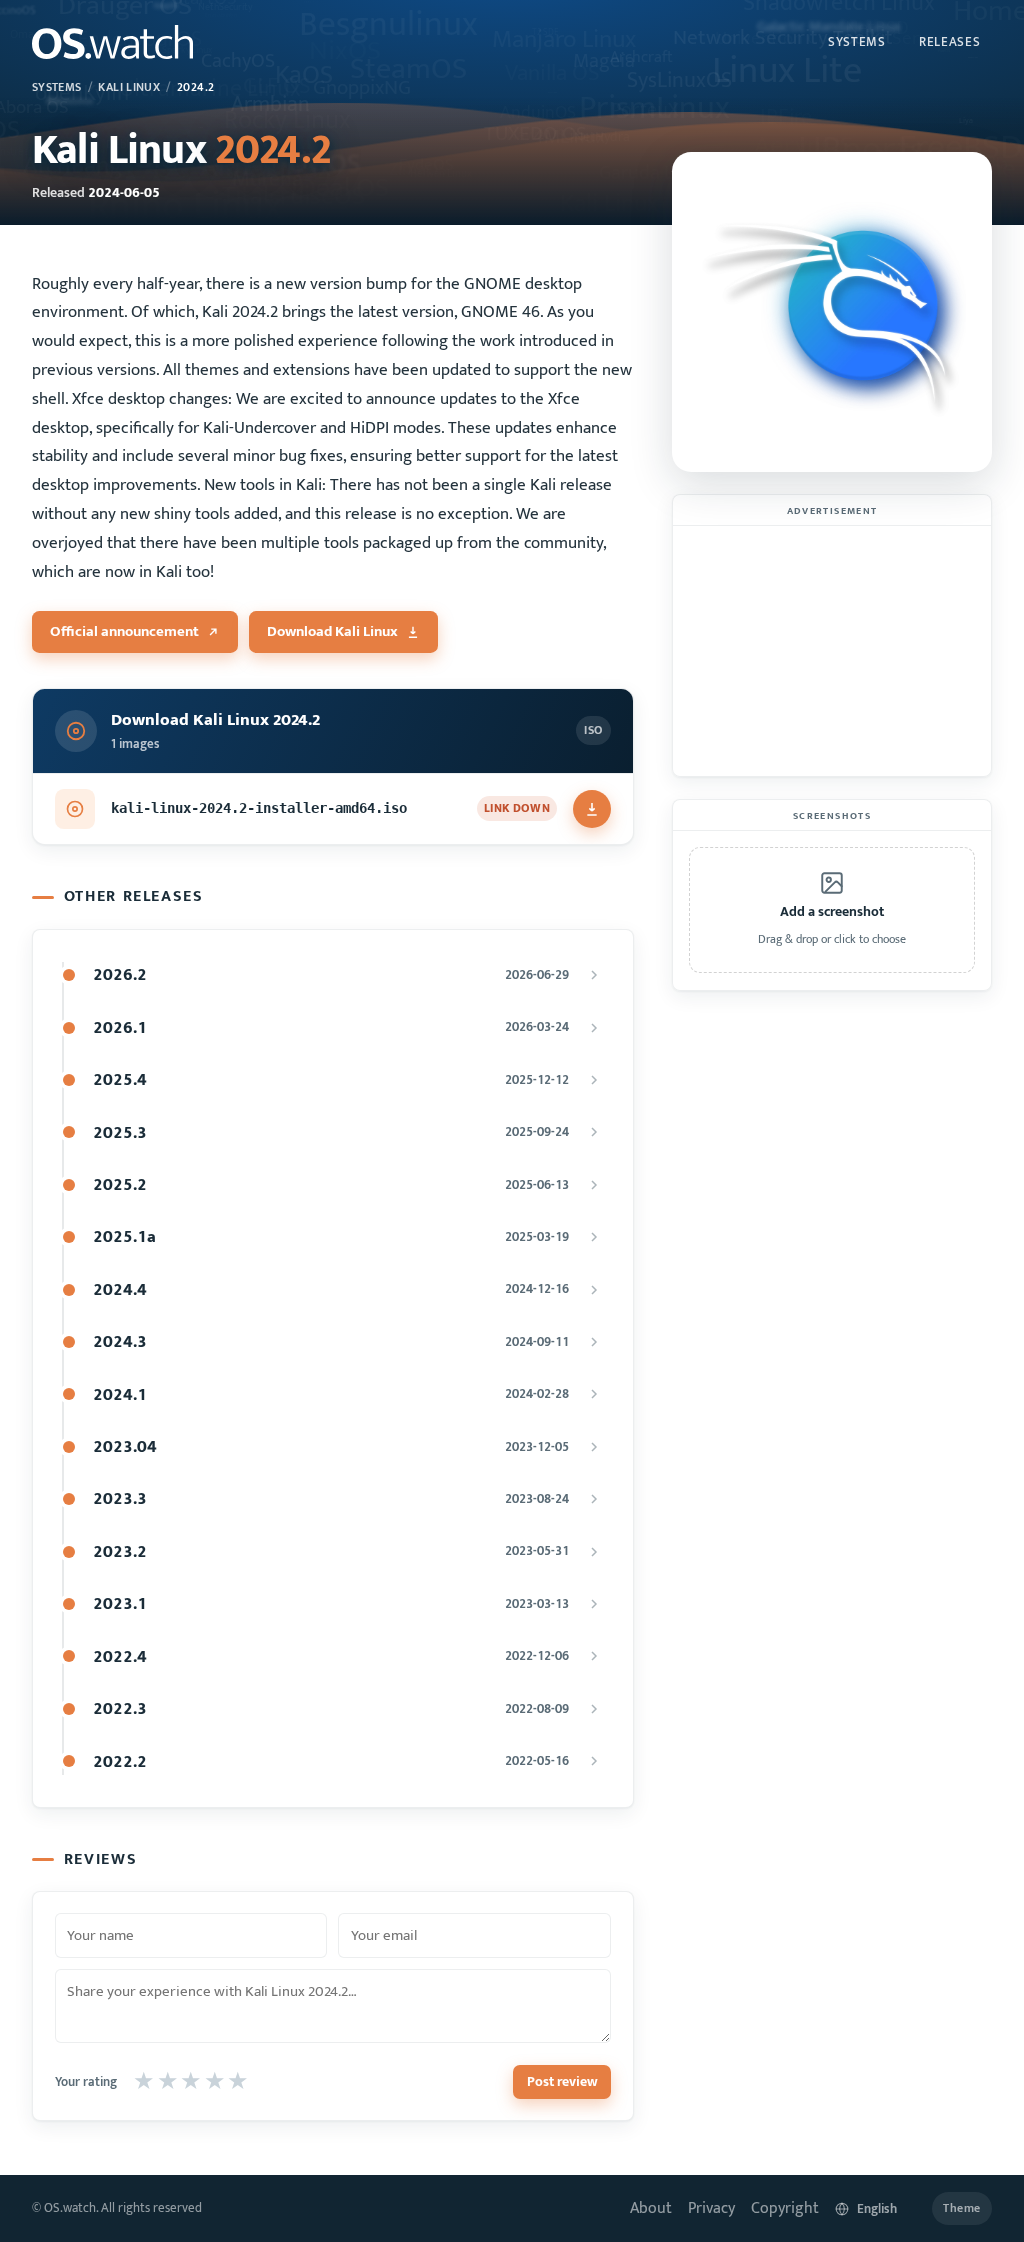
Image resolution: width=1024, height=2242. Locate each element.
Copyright (785, 2208)
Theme (962, 2208)
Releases (949, 42)
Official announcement (124, 631)
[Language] (875, 2208)
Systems (857, 42)
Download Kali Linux (332, 631)
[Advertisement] (832, 651)
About (651, 2208)
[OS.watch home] (112, 42)
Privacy (711, 2208)
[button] (832, 910)
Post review (562, 2081)
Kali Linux (129, 87)
